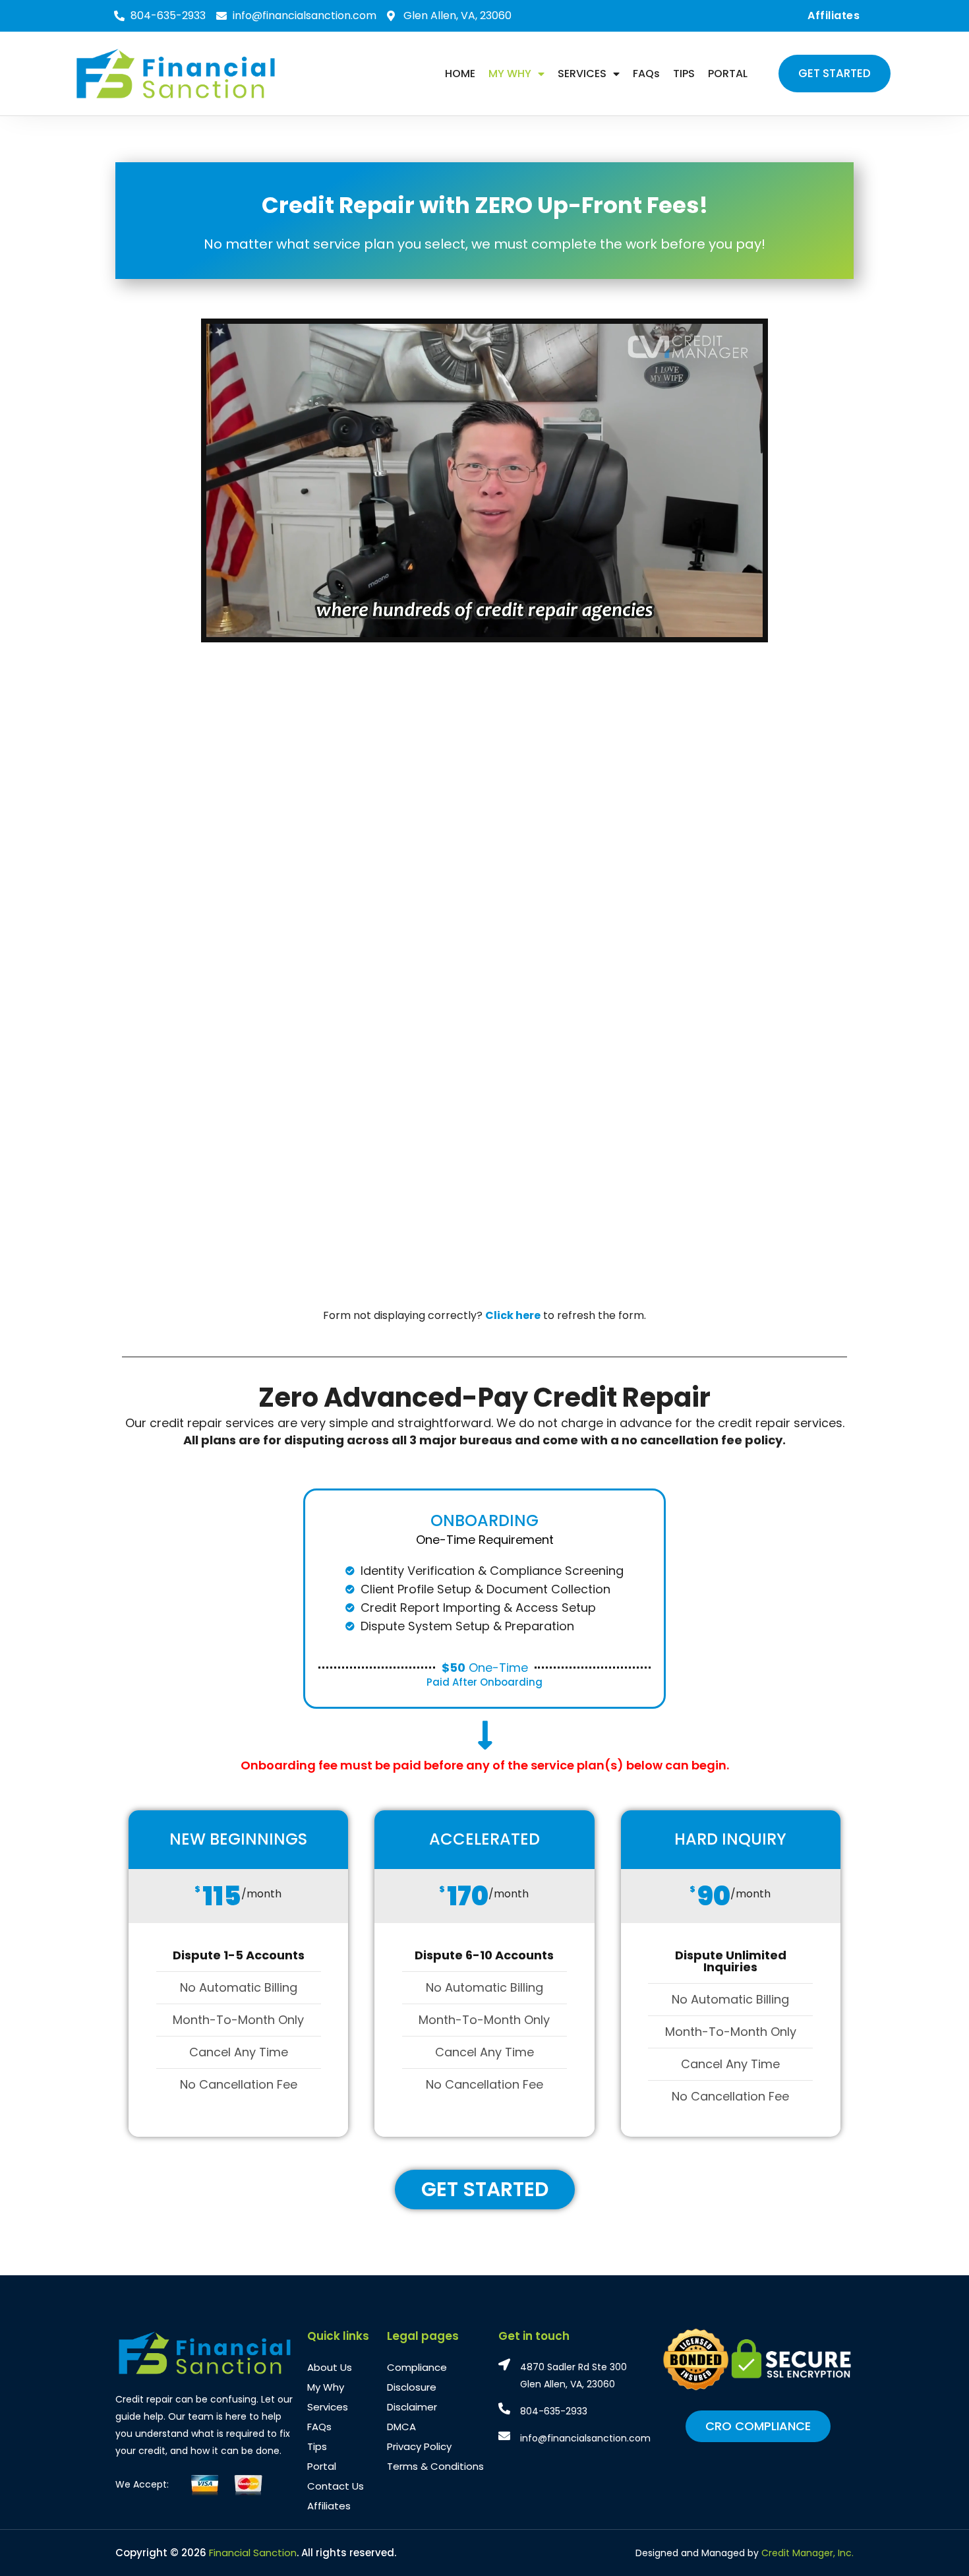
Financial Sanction (253, 2553)
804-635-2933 (554, 2411)
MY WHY (510, 74)
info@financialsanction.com (585, 2438)
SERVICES (582, 74)
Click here (513, 1315)
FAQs (646, 74)
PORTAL (728, 74)
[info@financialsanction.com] (504, 2436)
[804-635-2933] (504, 2408)
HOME (460, 74)
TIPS (684, 74)
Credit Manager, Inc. (807, 2553)
